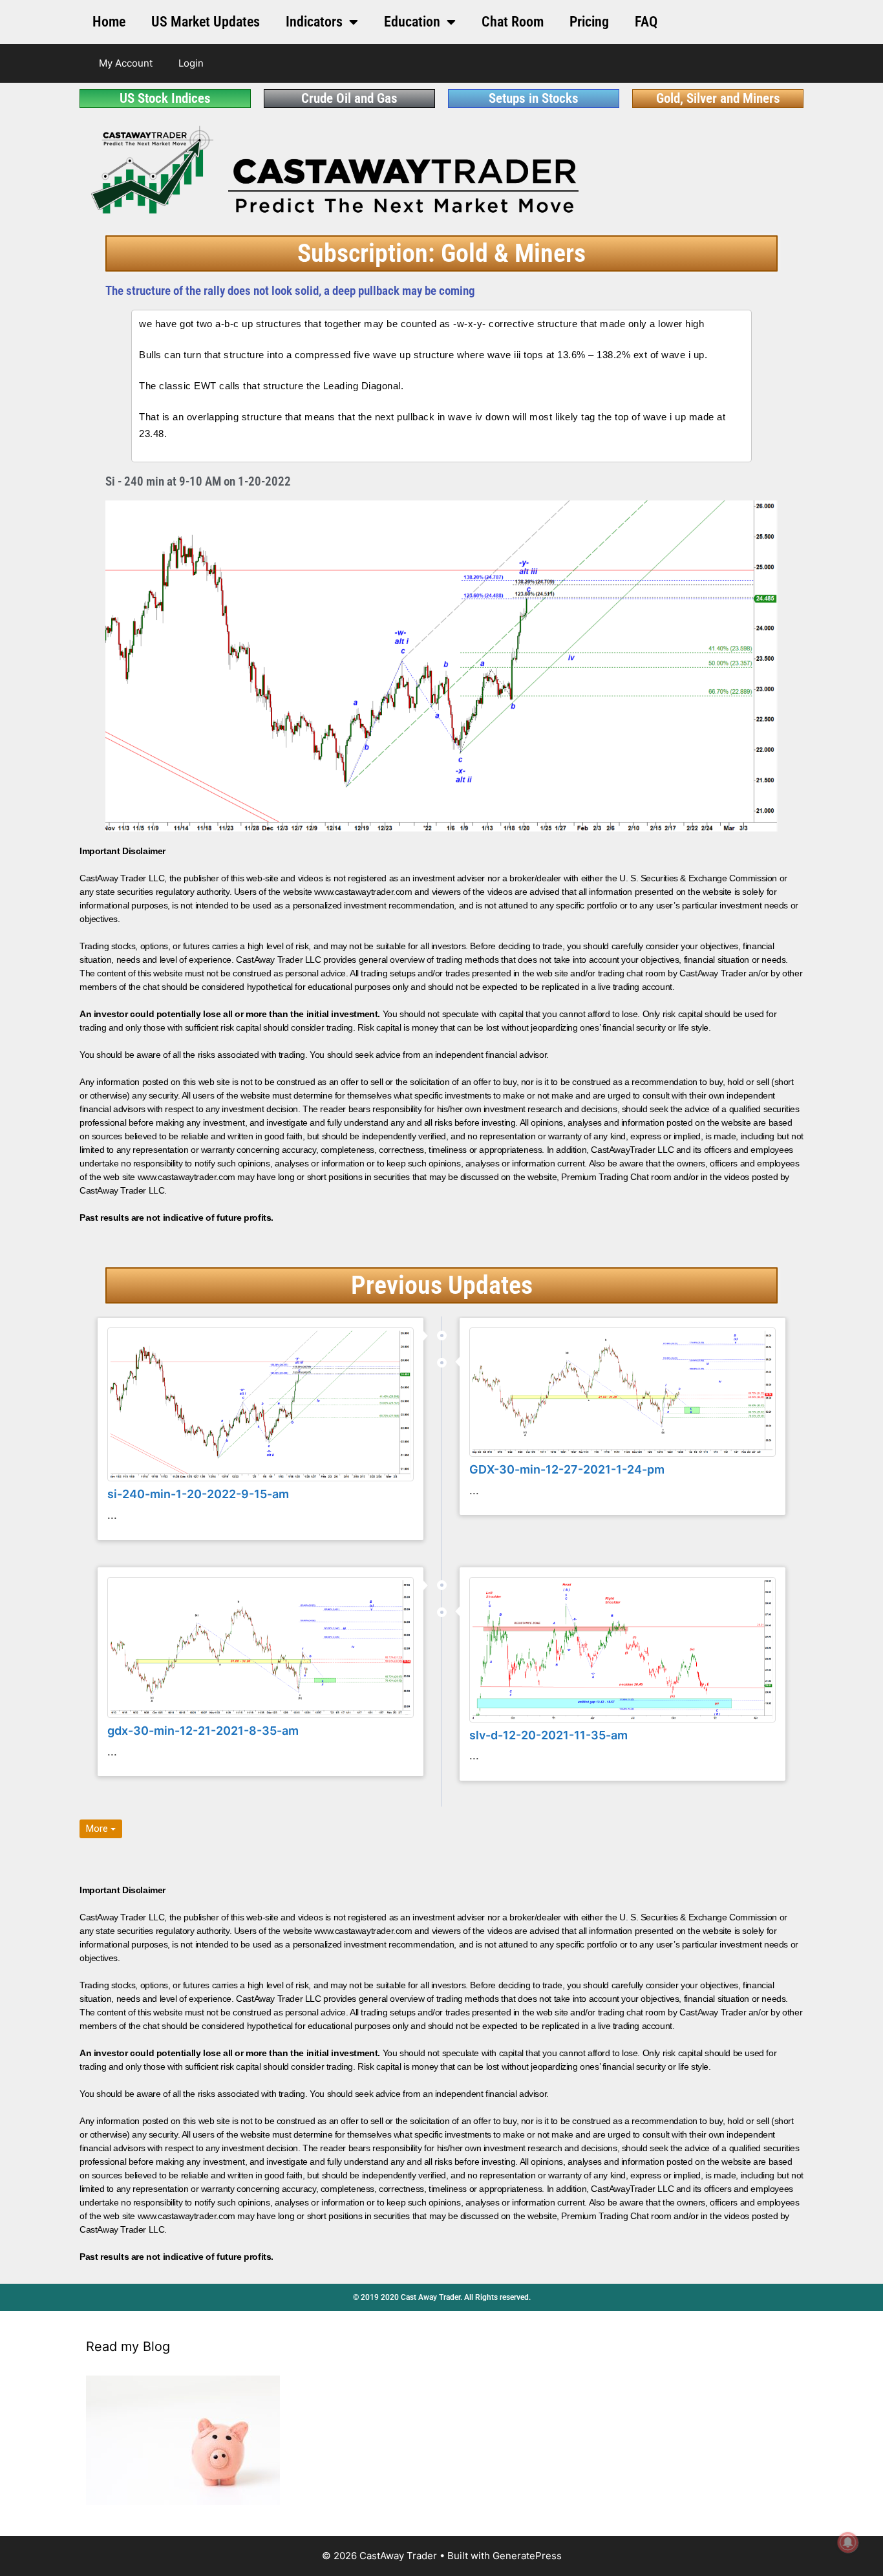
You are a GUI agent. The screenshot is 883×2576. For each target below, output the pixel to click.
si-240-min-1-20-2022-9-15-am (198, 1494)
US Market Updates (206, 22)
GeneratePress (527, 2556)
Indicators (314, 22)
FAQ (646, 22)
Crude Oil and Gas (349, 98)
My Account (126, 63)
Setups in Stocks (534, 98)
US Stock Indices (165, 98)
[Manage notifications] (848, 2542)
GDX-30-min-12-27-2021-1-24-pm (567, 1469)
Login (191, 63)
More (98, 1829)
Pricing (589, 22)
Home (109, 22)
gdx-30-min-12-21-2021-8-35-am (203, 1731)
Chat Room (513, 22)
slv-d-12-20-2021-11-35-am (548, 1735)
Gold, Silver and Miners (718, 98)
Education (412, 22)
